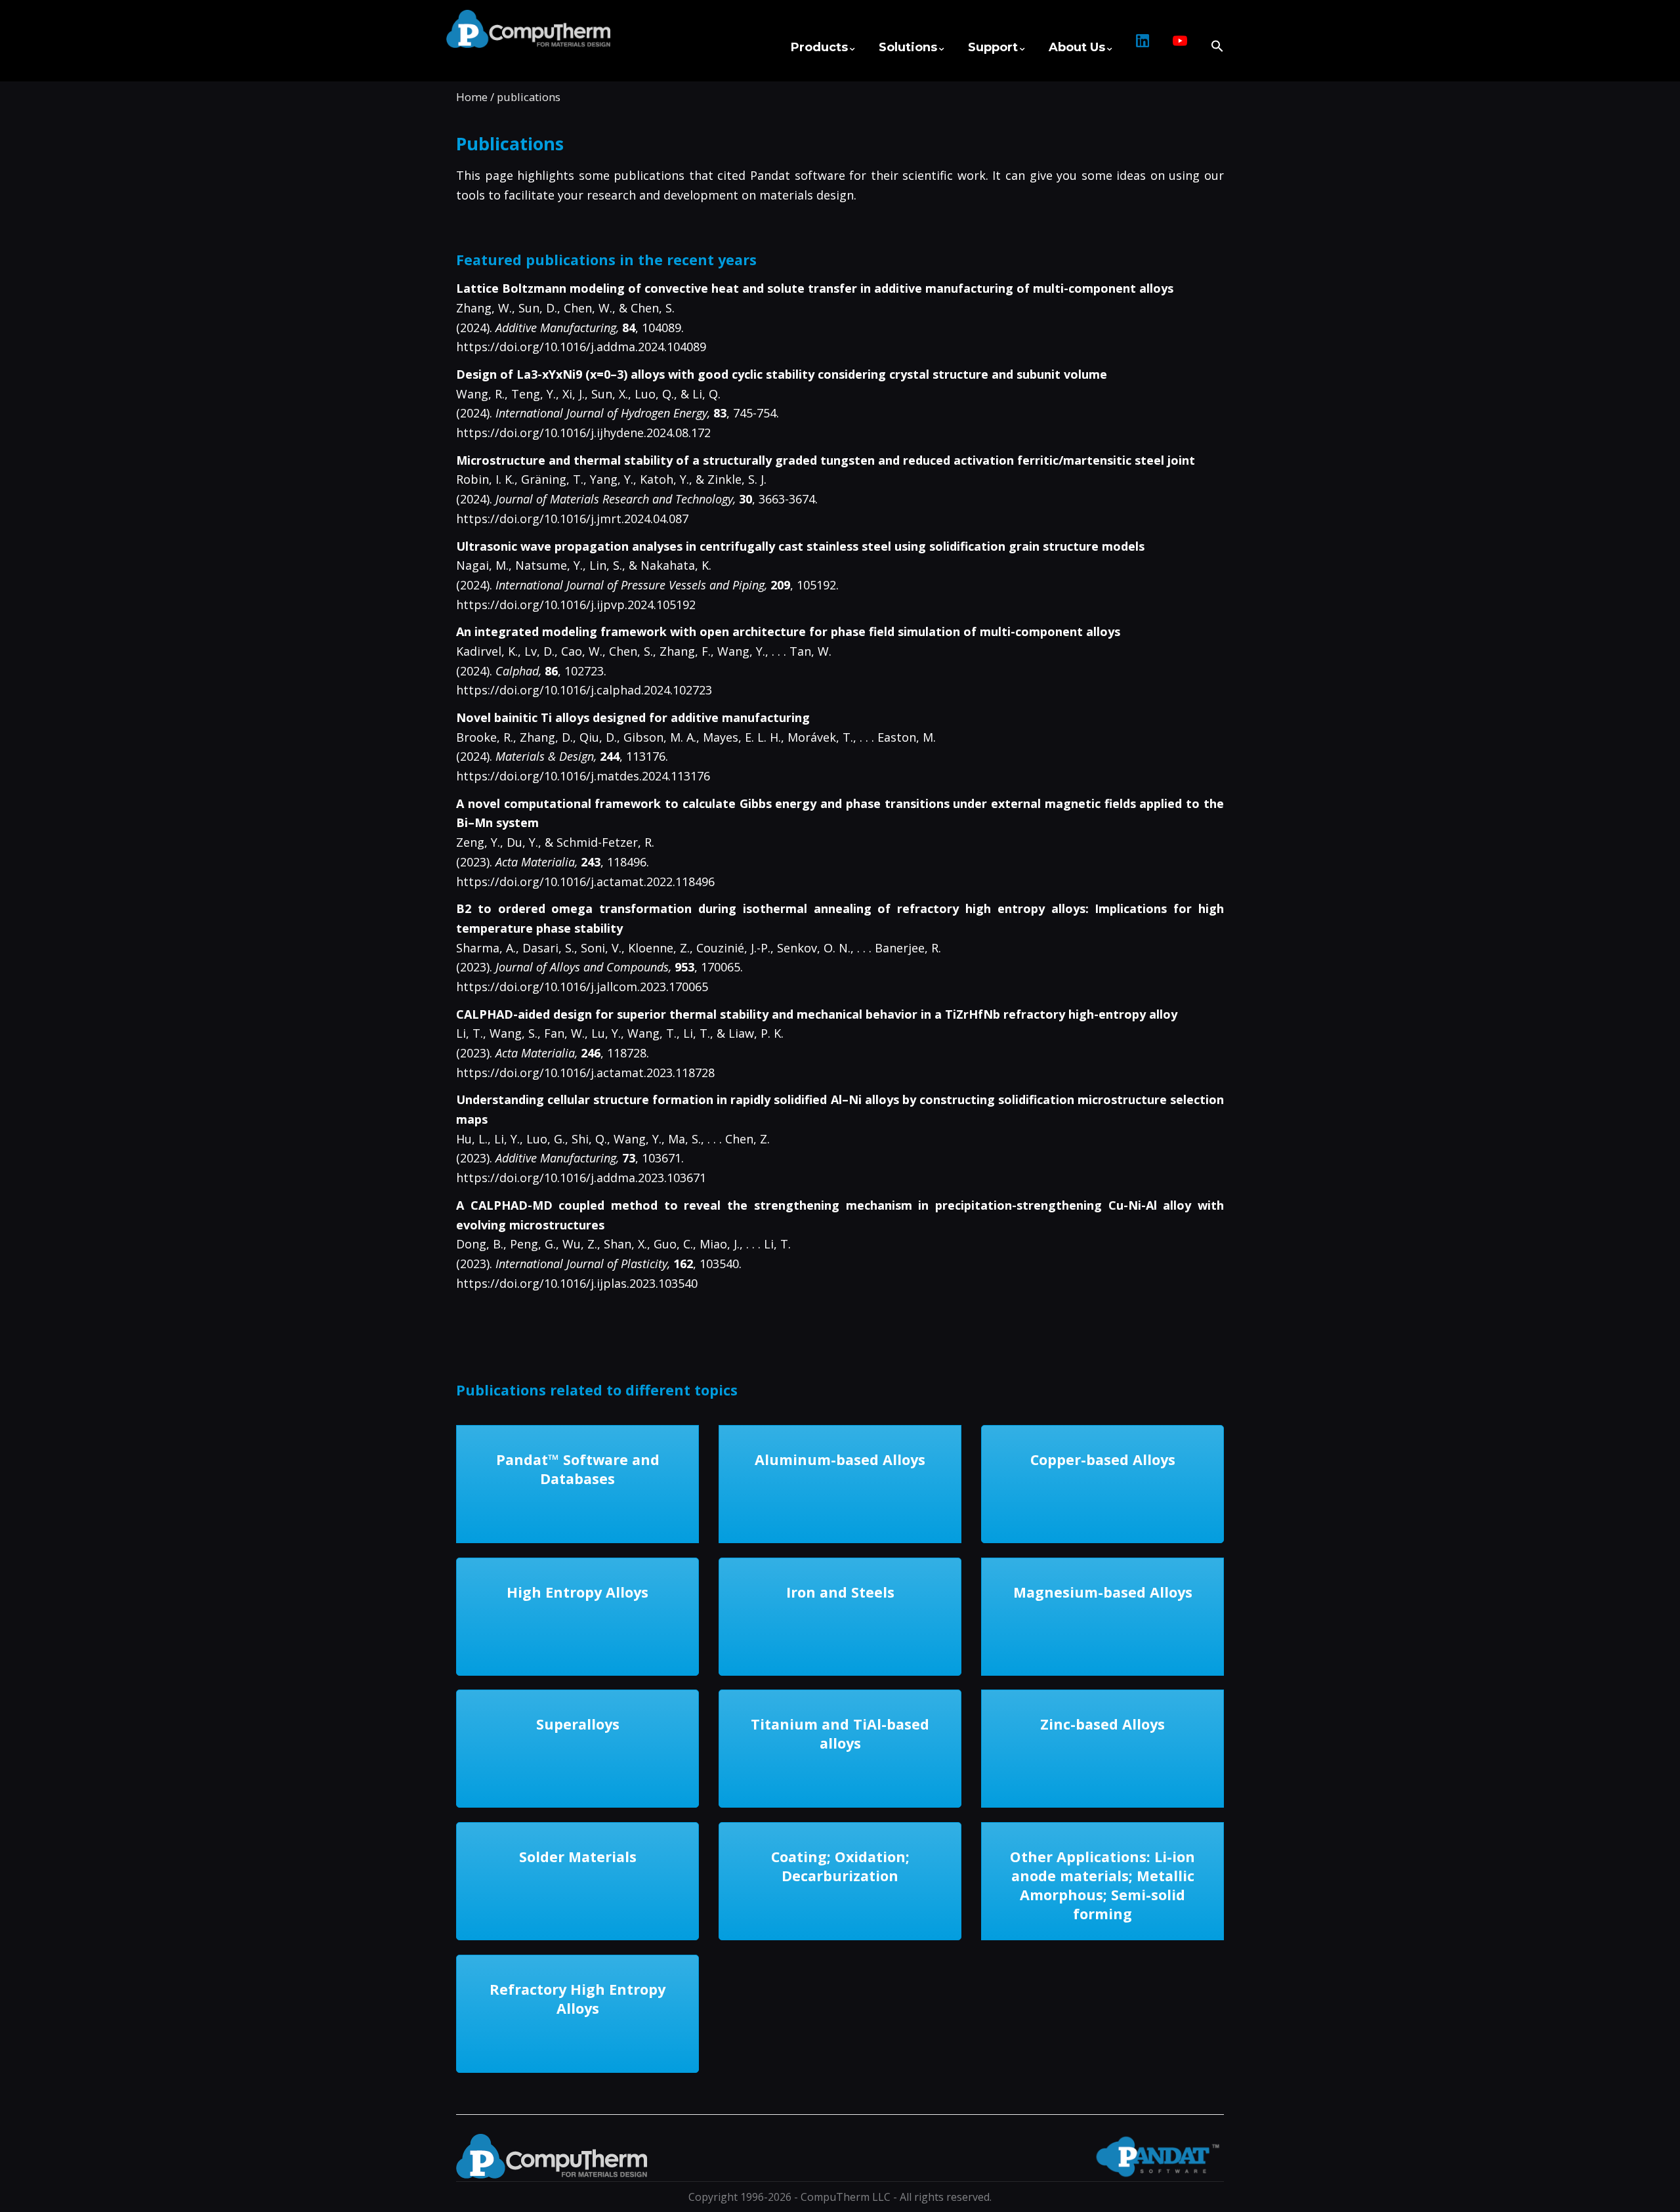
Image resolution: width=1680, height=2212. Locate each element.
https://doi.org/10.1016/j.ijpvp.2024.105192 (576, 605)
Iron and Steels (840, 1592)
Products (819, 47)
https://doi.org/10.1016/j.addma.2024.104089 (581, 347)
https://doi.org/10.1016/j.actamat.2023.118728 (585, 1073)
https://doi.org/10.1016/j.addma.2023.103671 (581, 1178)
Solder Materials (578, 1857)
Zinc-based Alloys (1102, 1724)
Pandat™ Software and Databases (578, 1469)
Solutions (908, 47)
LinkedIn (1143, 47)
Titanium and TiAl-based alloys (840, 1733)
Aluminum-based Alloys (840, 1459)
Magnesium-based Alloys (1103, 1592)
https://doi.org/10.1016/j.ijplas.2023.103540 (577, 1283)
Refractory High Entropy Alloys (577, 1999)
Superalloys (578, 1724)
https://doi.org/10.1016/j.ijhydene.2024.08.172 (583, 433)
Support (993, 47)
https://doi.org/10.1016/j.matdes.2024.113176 (583, 776)
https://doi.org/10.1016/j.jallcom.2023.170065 (582, 987)
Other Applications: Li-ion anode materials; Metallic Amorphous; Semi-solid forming (1102, 1885)
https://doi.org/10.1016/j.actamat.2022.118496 (585, 882)
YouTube (1180, 47)
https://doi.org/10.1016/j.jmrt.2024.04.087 (572, 519)
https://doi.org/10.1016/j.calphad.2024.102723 (584, 690)
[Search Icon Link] (1211, 40)
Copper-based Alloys (1103, 1459)
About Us (1077, 47)
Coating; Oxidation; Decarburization (840, 1866)
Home (472, 97)
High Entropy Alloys (577, 1592)
